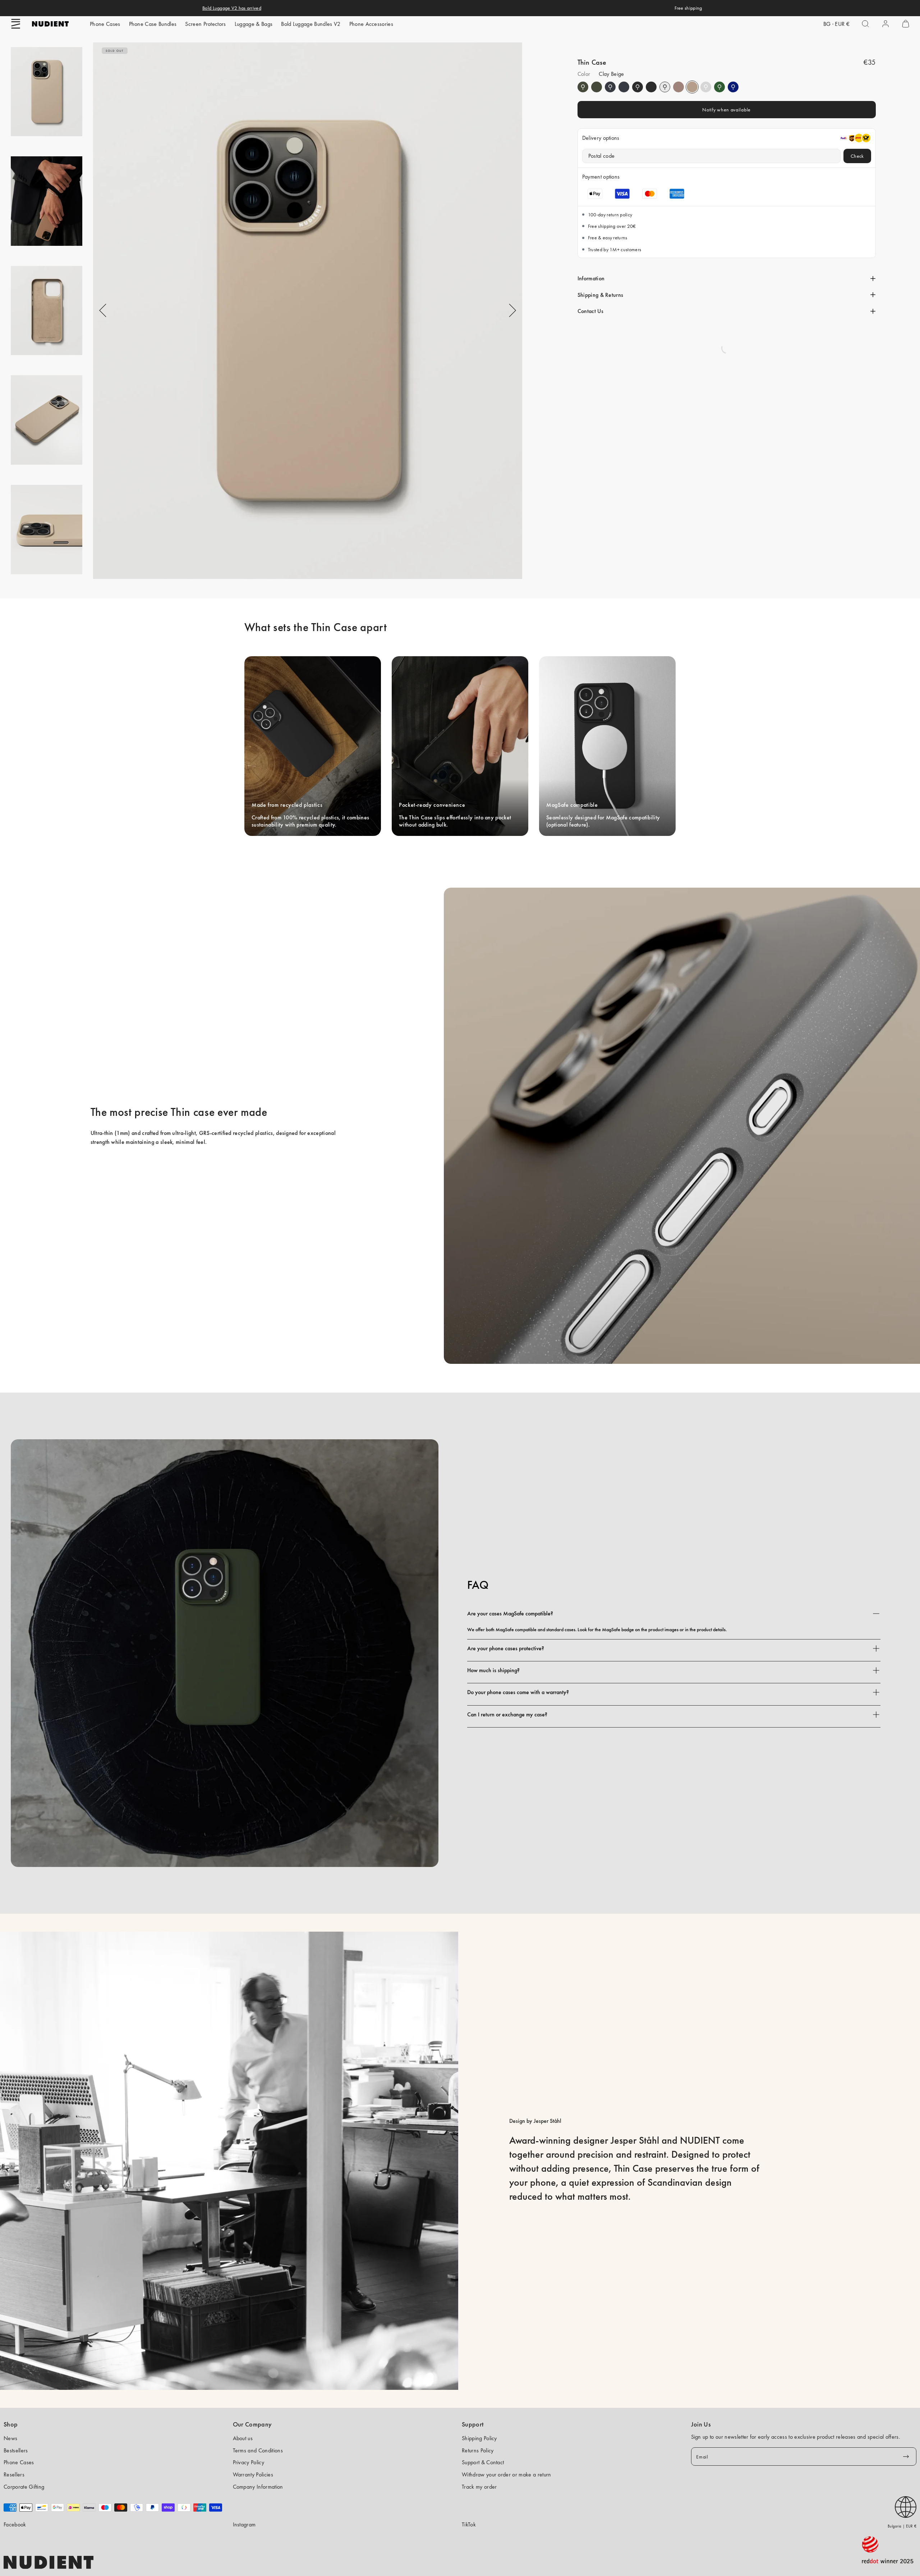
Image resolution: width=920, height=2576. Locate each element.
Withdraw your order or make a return (507, 2474)
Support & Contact (483, 2462)
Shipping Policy (479, 2438)
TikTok (469, 2524)
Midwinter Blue (610, 87)
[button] (16, 24)
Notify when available (726, 110)
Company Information (258, 2487)
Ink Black (638, 87)
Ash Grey (706, 87)
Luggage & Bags (254, 24)
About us (243, 2438)
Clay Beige (692, 87)
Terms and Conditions (258, 2450)
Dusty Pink (678, 87)
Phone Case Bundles (153, 24)
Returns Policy (478, 2450)
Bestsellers (16, 2450)
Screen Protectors (205, 24)
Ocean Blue (733, 87)
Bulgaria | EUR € (902, 2526)
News (10, 2438)
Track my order (479, 2487)
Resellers (14, 2474)
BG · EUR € (836, 24)
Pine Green (583, 87)
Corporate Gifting (24, 2487)
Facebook (15, 2524)
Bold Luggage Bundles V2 (311, 24)
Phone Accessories (371, 24)
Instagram (244, 2524)
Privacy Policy (249, 2462)
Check (857, 156)
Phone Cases (105, 24)
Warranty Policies (253, 2474)
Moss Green (719, 87)
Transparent (665, 87)
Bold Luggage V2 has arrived (232, 8)
